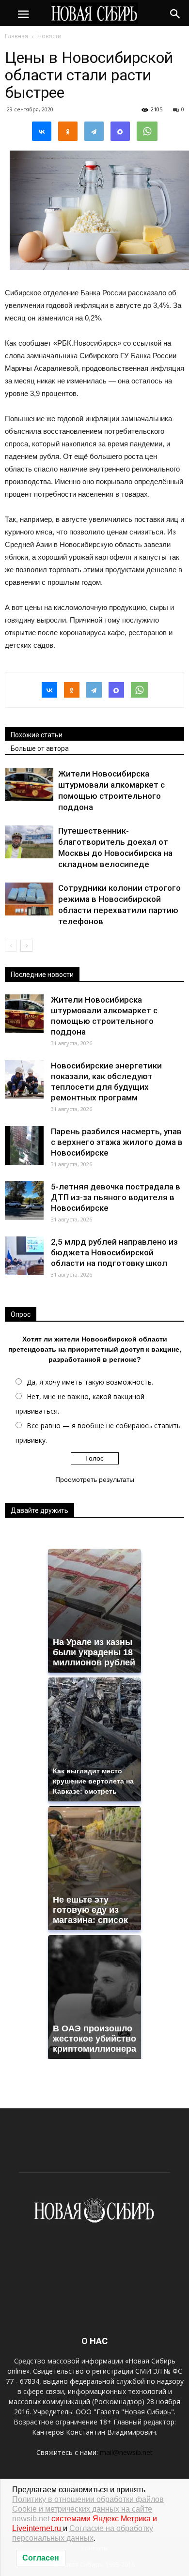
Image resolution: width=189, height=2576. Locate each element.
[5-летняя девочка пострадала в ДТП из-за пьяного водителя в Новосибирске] (24, 1201)
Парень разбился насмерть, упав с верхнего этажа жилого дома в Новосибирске (117, 1142)
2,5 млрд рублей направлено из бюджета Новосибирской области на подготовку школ (114, 1252)
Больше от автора (40, 748)
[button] (175, 13)
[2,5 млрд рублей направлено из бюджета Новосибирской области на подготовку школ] (24, 1256)
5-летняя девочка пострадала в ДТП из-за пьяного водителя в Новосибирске (116, 1197)
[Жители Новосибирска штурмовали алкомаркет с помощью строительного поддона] (29, 785)
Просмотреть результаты (95, 1479)
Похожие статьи (37, 735)
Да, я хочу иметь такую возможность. (90, 1382)
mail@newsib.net (126, 2452)
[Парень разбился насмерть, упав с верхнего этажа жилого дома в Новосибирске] (24, 1145)
